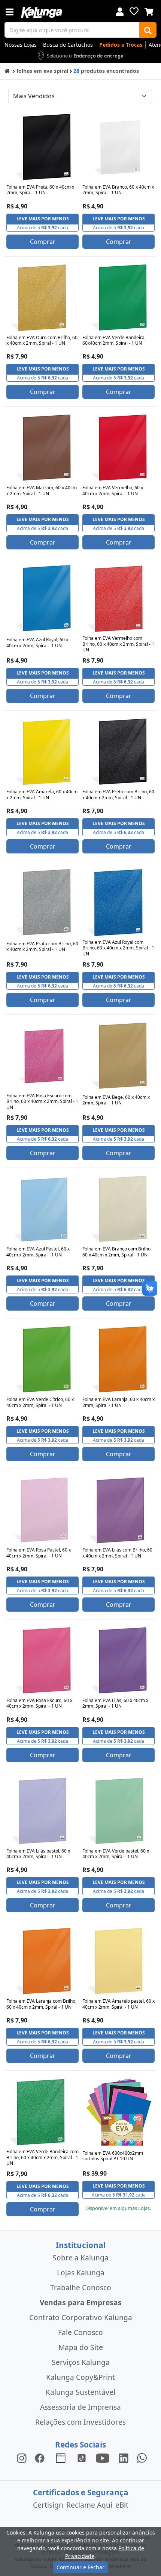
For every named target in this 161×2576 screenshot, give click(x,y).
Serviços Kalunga (81, 2362)
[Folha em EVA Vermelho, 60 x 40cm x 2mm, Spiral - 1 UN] (119, 448)
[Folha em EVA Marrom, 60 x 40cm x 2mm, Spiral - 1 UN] (43, 448)
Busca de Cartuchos (68, 45)
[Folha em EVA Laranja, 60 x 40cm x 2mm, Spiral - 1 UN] (119, 1360)
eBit (122, 2505)
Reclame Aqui (89, 2505)
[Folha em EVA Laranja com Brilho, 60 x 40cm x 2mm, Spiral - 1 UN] (43, 1962)
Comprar (43, 242)
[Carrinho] (149, 11)
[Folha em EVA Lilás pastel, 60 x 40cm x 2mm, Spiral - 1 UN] (43, 1811)
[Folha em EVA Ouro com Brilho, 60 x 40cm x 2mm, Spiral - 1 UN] (43, 298)
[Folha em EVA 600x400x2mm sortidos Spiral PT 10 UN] (119, 2112)
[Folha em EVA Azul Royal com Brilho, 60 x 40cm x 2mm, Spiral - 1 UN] (119, 903)
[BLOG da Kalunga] (124, 2457)
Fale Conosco (80, 2332)
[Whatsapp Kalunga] (142, 2457)
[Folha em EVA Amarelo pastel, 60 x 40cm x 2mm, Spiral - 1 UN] (119, 1962)
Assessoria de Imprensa (80, 2407)
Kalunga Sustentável (80, 2392)
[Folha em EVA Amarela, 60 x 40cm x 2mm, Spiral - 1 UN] (43, 752)
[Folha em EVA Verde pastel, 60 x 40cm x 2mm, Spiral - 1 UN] (119, 1811)
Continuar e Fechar (80, 2567)
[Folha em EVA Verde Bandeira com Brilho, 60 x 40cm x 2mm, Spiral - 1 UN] (43, 2112)
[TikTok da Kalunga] (82, 2457)
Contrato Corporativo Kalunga (81, 2317)
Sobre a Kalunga (80, 2258)
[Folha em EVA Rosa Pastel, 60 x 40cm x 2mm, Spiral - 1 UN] (43, 1510)
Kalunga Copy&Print (80, 2377)
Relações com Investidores (80, 2422)
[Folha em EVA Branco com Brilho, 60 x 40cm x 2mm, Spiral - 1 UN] (119, 1209)
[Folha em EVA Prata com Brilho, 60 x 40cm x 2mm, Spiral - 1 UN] (43, 903)
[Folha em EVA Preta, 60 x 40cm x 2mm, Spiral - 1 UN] (43, 148)
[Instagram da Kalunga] (22, 2457)
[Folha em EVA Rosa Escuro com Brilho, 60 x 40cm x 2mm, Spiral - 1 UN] (43, 1056)
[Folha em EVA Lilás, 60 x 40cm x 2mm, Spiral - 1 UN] (119, 1661)
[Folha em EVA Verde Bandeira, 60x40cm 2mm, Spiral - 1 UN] (119, 298)
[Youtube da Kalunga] (103, 2457)
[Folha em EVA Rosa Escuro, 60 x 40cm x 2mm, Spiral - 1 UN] (43, 1661)
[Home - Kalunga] (7, 70)
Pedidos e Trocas (121, 45)
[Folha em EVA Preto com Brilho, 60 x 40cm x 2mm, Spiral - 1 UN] (119, 752)
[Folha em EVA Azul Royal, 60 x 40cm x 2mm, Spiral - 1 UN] (43, 599)
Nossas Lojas (21, 45)
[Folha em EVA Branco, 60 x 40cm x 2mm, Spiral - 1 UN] (119, 148)
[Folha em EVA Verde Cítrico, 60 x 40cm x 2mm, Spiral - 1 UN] (43, 1360)
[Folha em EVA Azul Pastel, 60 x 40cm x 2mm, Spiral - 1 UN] (43, 1209)
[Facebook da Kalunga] (41, 2457)
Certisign (48, 2505)
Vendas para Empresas (81, 2302)
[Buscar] (148, 30)
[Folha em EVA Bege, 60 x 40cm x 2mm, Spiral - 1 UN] (119, 1056)
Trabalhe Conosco (81, 2287)
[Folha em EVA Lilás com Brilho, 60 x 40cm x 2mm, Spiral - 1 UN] (119, 1510)
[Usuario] (120, 11)
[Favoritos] (134, 11)
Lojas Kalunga (81, 2273)
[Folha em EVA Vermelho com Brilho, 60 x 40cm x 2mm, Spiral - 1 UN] (119, 599)
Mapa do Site (81, 2347)
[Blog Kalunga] (61, 2457)
